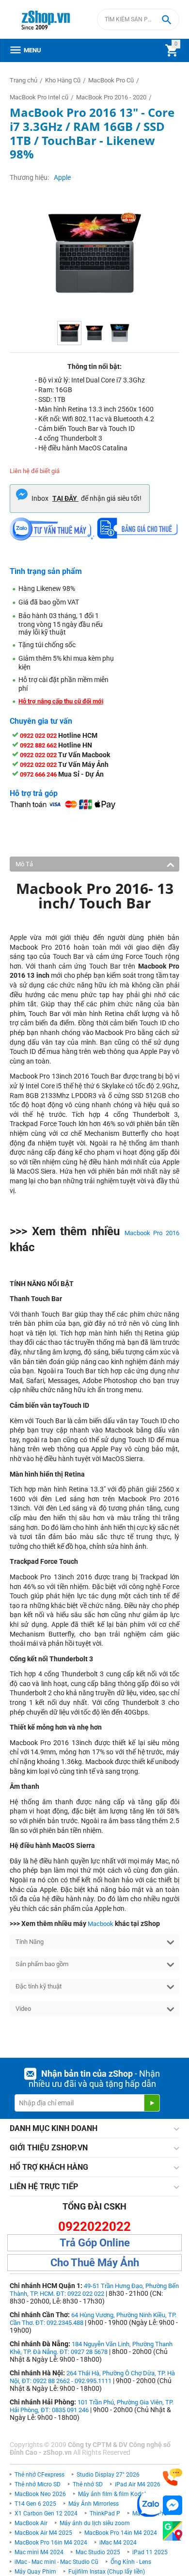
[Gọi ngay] (173, 2477)
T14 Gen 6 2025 (35, 2504)
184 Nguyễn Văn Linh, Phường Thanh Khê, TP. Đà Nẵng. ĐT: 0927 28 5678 (91, 2348)
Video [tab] (23, 2009)
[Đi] (152, 2103)
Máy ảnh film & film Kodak (113, 2494)
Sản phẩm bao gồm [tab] (42, 1964)
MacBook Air (31, 2523)
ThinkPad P (105, 2513)
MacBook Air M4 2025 (43, 2533)
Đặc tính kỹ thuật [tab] (39, 1986)
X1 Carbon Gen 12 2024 (46, 2513)
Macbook (101, 1924)
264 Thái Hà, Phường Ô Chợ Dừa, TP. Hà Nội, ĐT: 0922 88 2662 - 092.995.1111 (92, 2377)
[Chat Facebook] (173, 2505)
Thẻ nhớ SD (88, 2484)
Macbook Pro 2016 (152, 1233)
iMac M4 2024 (118, 2543)
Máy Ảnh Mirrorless (94, 2504)
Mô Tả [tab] (24, 864)
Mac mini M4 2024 (39, 2552)
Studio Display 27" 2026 (108, 2475)
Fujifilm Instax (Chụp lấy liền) (107, 2572)
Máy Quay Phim (35, 2572)
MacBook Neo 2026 (40, 2494)
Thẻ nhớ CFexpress (39, 2475)
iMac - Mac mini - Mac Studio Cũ (56, 2562)
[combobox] (138, 19)
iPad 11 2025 (150, 2552)
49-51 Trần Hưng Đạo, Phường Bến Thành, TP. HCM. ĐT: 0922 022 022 (94, 2290)
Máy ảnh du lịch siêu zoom (95, 2523)
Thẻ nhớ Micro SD (38, 2484)
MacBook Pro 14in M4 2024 (121, 2533)
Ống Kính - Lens (131, 2562)
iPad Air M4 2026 (138, 2484)
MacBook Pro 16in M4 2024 (51, 2543)
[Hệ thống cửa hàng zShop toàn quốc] (173, 2531)
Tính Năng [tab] (30, 1942)
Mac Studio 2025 (98, 2552)
